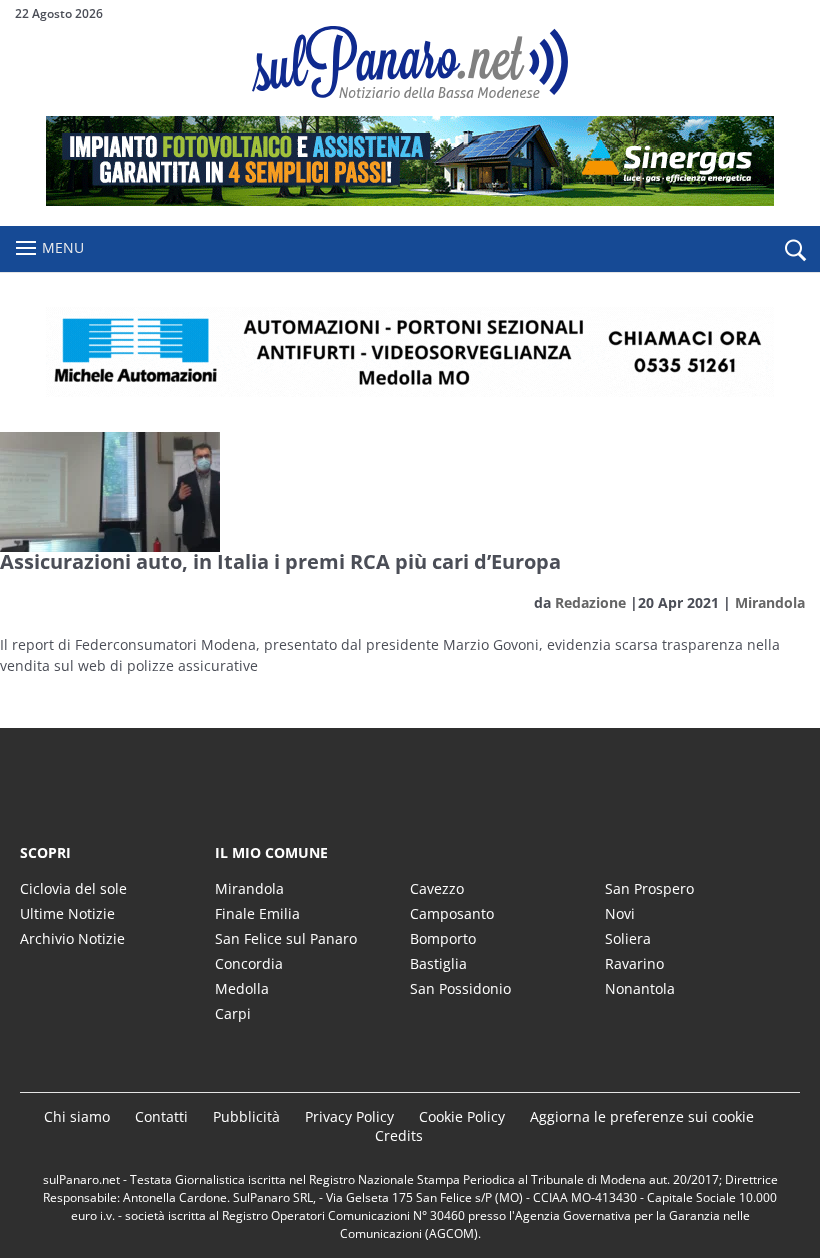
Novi (620, 913)
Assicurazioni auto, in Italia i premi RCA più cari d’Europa (280, 561)
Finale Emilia (257, 913)
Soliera (628, 938)
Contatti (161, 1116)
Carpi (233, 1013)
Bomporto (443, 938)
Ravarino (634, 963)
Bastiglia (438, 963)
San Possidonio (460, 988)
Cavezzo (437, 888)
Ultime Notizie (67, 913)
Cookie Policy (462, 1116)
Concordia (249, 963)
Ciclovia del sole (73, 888)
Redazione (590, 602)
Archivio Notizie (72, 938)
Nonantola (640, 988)
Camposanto (452, 913)
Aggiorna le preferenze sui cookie (642, 1116)
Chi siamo (77, 1116)
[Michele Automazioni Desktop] (410, 352)
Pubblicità (246, 1116)
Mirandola (770, 602)
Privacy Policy (349, 1116)
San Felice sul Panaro (286, 938)
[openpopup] (795, 250)
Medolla (242, 988)
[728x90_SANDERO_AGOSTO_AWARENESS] (410, 200)
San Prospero (649, 888)
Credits (399, 1135)
